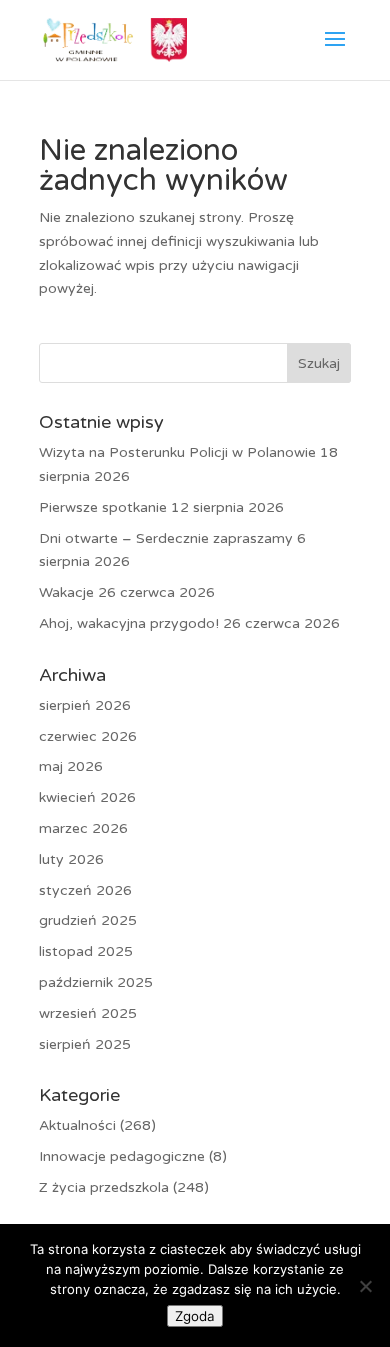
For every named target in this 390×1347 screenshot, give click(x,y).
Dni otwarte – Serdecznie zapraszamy (166, 538)
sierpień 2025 (85, 1044)
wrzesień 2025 (88, 1013)
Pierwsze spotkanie (103, 507)
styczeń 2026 (85, 890)
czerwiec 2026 (88, 736)
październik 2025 (96, 982)
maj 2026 (71, 766)
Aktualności (77, 1125)
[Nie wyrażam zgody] (365, 1286)
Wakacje (66, 592)
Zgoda (195, 1316)
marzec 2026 (83, 828)
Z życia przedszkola (104, 1187)
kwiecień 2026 (87, 797)
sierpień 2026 (85, 705)
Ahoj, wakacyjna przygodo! (129, 623)
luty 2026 (71, 859)
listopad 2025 (86, 951)
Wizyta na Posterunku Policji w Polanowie (177, 452)
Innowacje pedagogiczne (122, 1156)
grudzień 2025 (88, 920)
